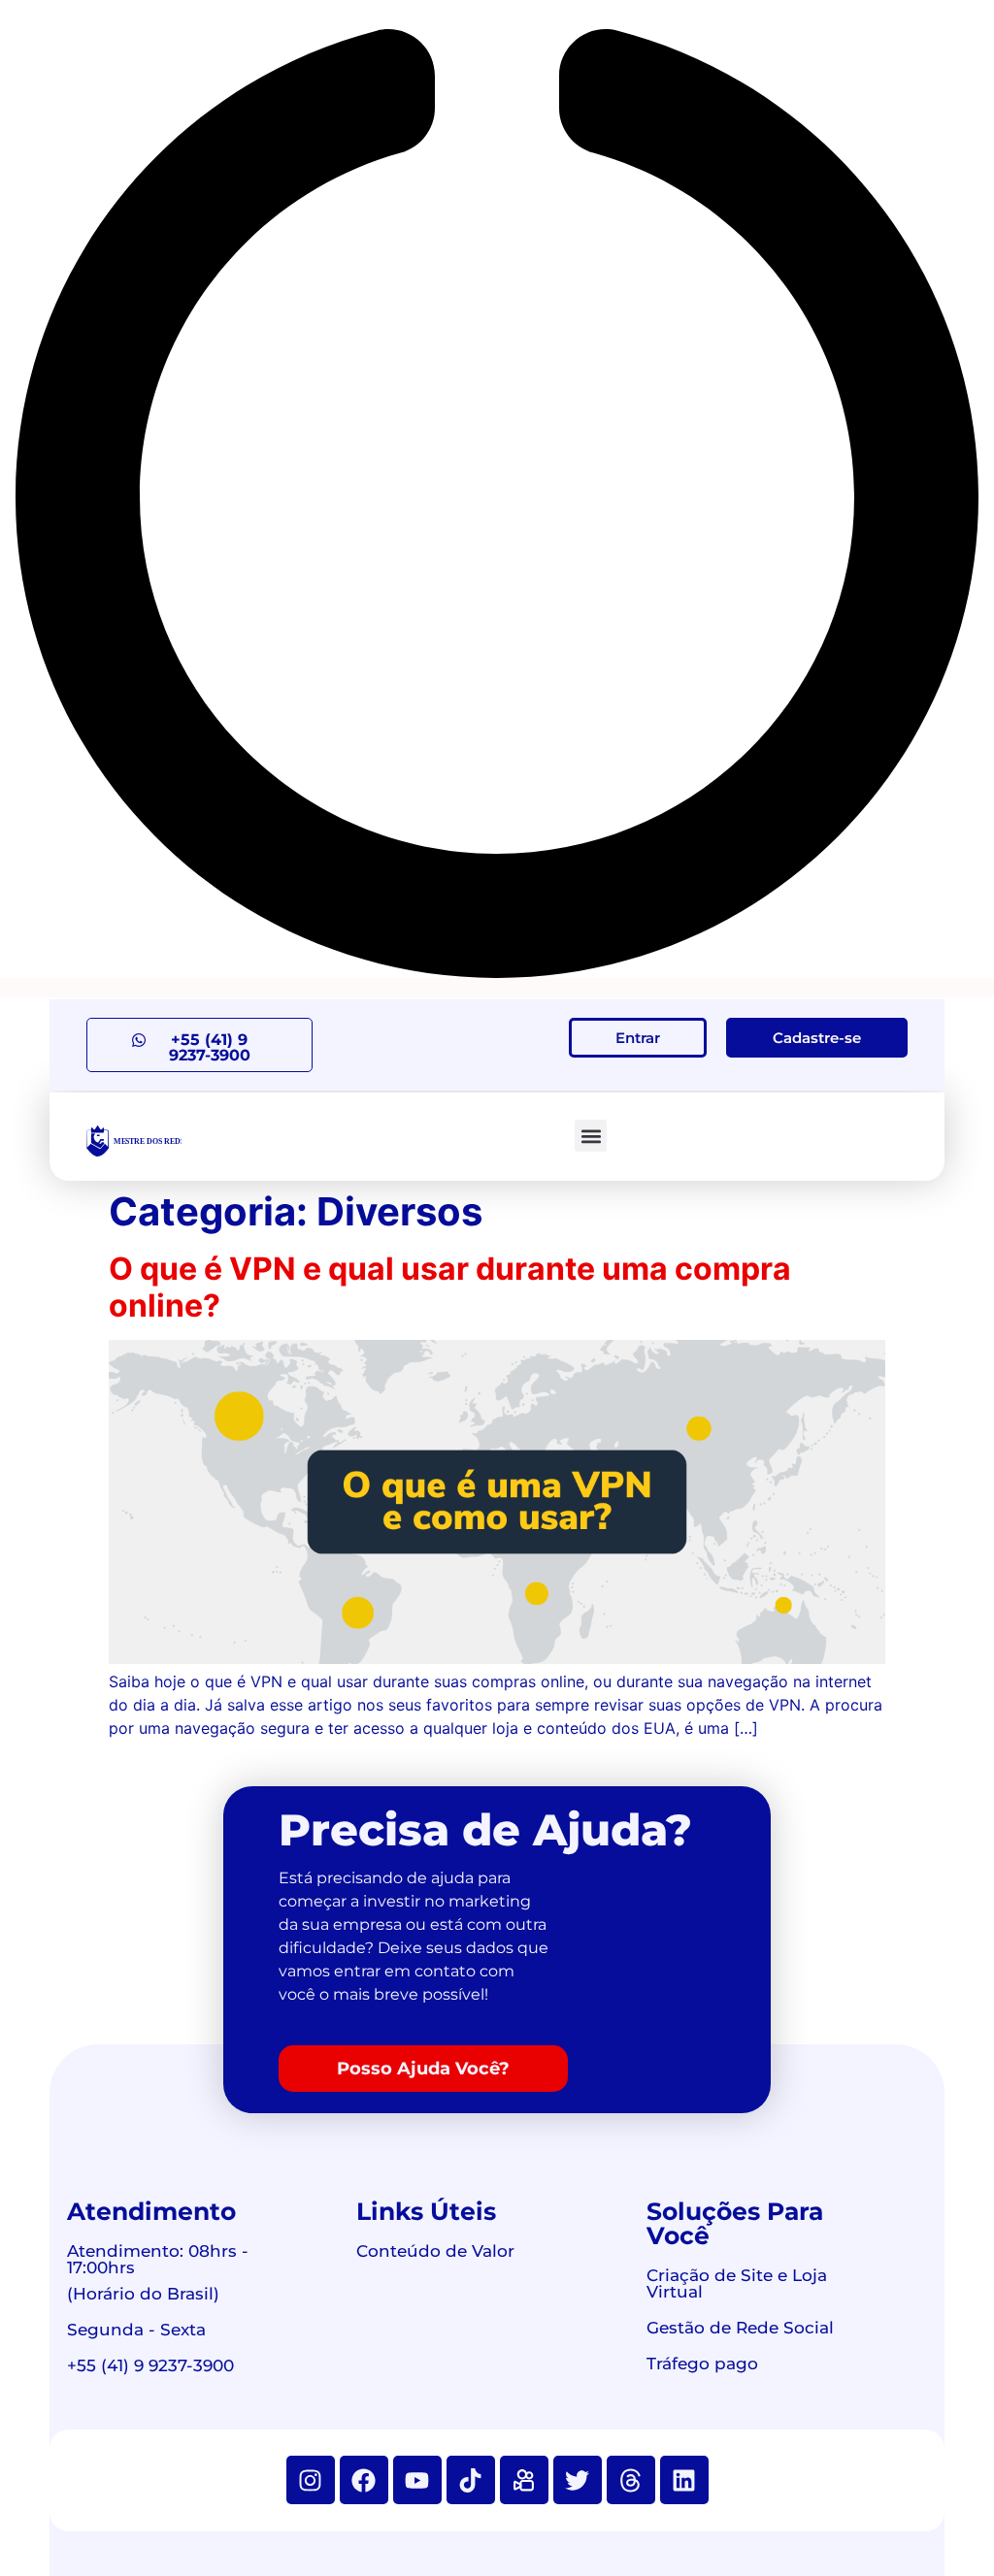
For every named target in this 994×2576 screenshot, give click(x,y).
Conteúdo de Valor (435, 2251)
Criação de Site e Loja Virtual (737, 2283)
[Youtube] (417, 2480)
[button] (591, 1136)
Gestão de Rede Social (740, 2328)
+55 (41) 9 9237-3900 (150, 2365)
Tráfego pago (702, 2364)
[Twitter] (578, 2480)
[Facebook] (364, 2480)
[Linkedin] (684, 2480)
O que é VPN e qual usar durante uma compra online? (450, 1287)
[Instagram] (311, 2480)
